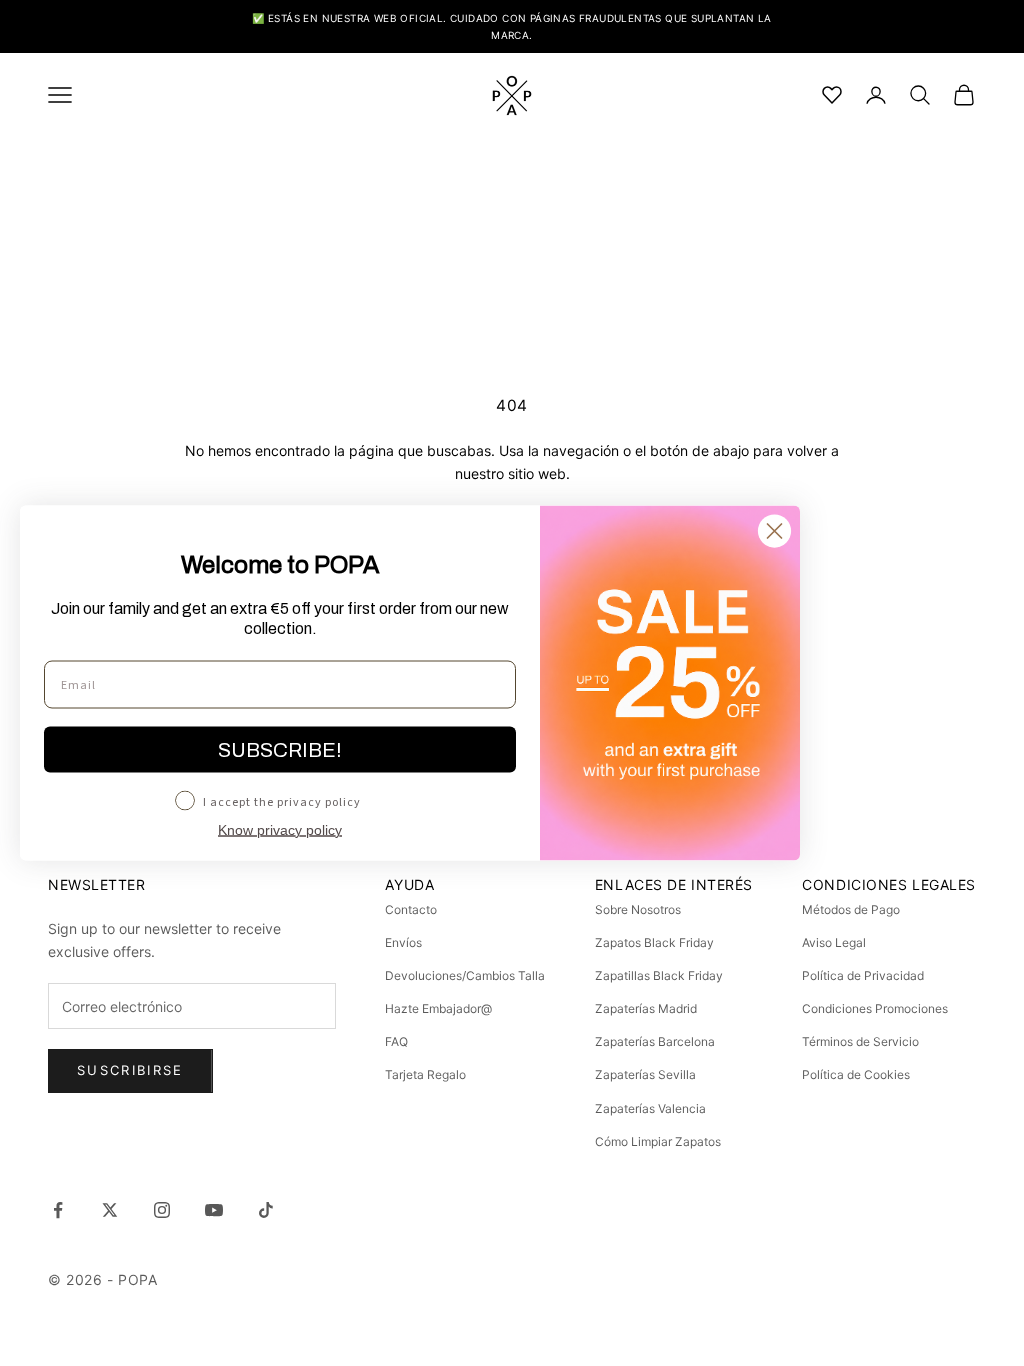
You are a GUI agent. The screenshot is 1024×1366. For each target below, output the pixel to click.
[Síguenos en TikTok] (266, 1210)
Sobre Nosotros (638, 909)
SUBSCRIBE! (280, 750)
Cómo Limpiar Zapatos (658, 1141)
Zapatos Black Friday (654, 942)
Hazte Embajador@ (438, 1008)
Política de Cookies (856, 1074)
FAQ (396, 1041)
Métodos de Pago (851, 909)
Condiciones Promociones (875, 1008)
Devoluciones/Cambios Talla (465, 975)
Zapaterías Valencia (650, 1108)
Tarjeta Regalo (425, 1074)
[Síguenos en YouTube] (214, 1210)
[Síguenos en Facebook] (58, 1210)
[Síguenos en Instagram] (162, 1210)
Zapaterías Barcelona (655, 1041)
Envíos (403, 942)
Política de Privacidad (863, 975)
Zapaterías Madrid (646, 1008)
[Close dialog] (774, 531)
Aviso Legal (834, 942)
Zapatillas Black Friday (659, 975)
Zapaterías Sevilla (645, 1074)
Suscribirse (130, 1070)
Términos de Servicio (860, 1041)
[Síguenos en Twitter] (110, 1210)
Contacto (411, 909)
